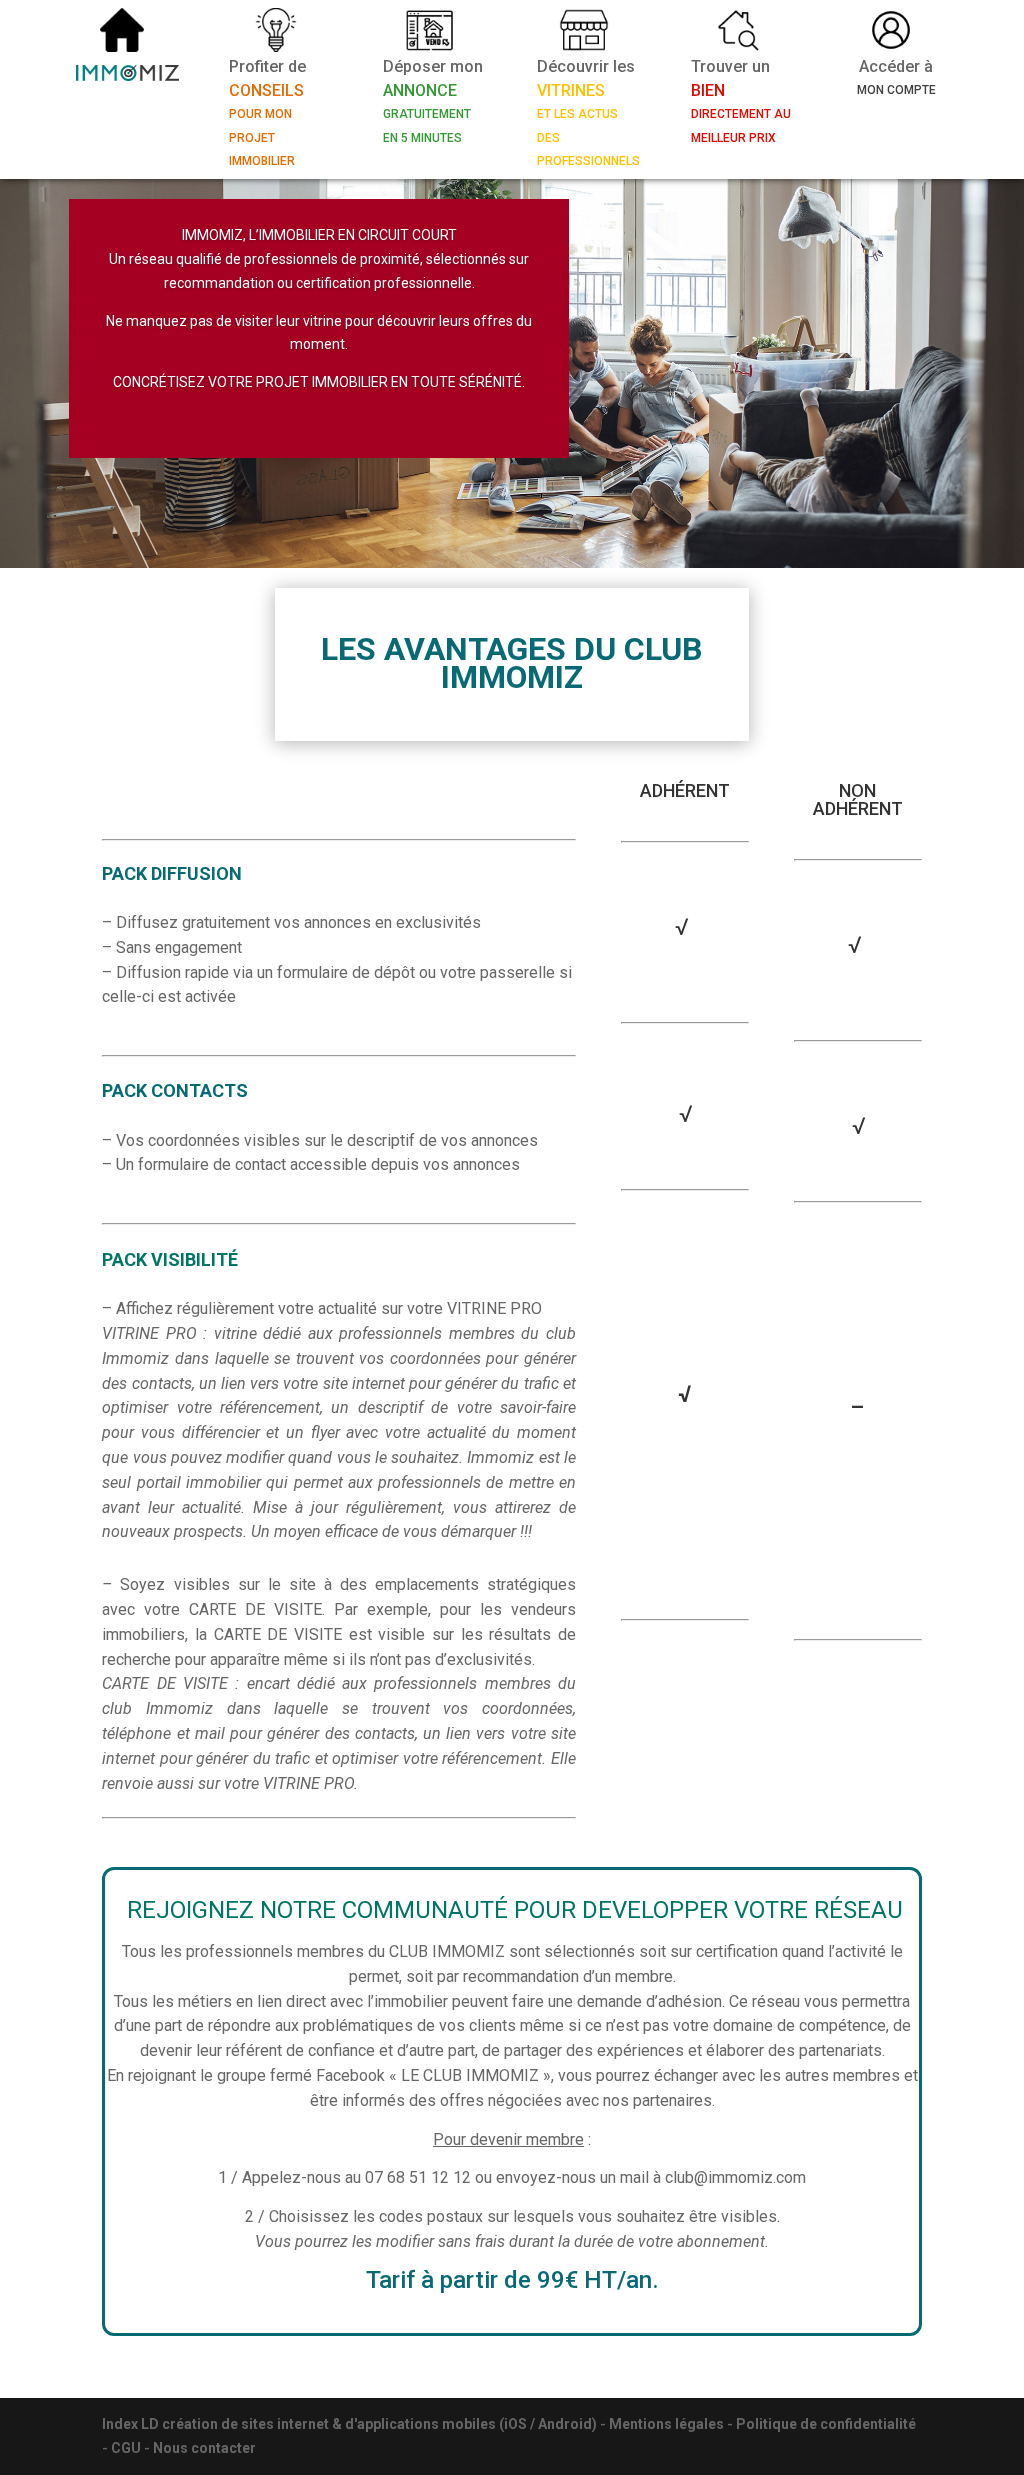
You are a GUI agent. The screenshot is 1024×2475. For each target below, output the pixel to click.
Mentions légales (666, 2424)
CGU (126, 2448)
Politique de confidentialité (826, 2424)
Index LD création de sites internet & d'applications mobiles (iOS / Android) (349, 2424)
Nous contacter (204, 2448)
